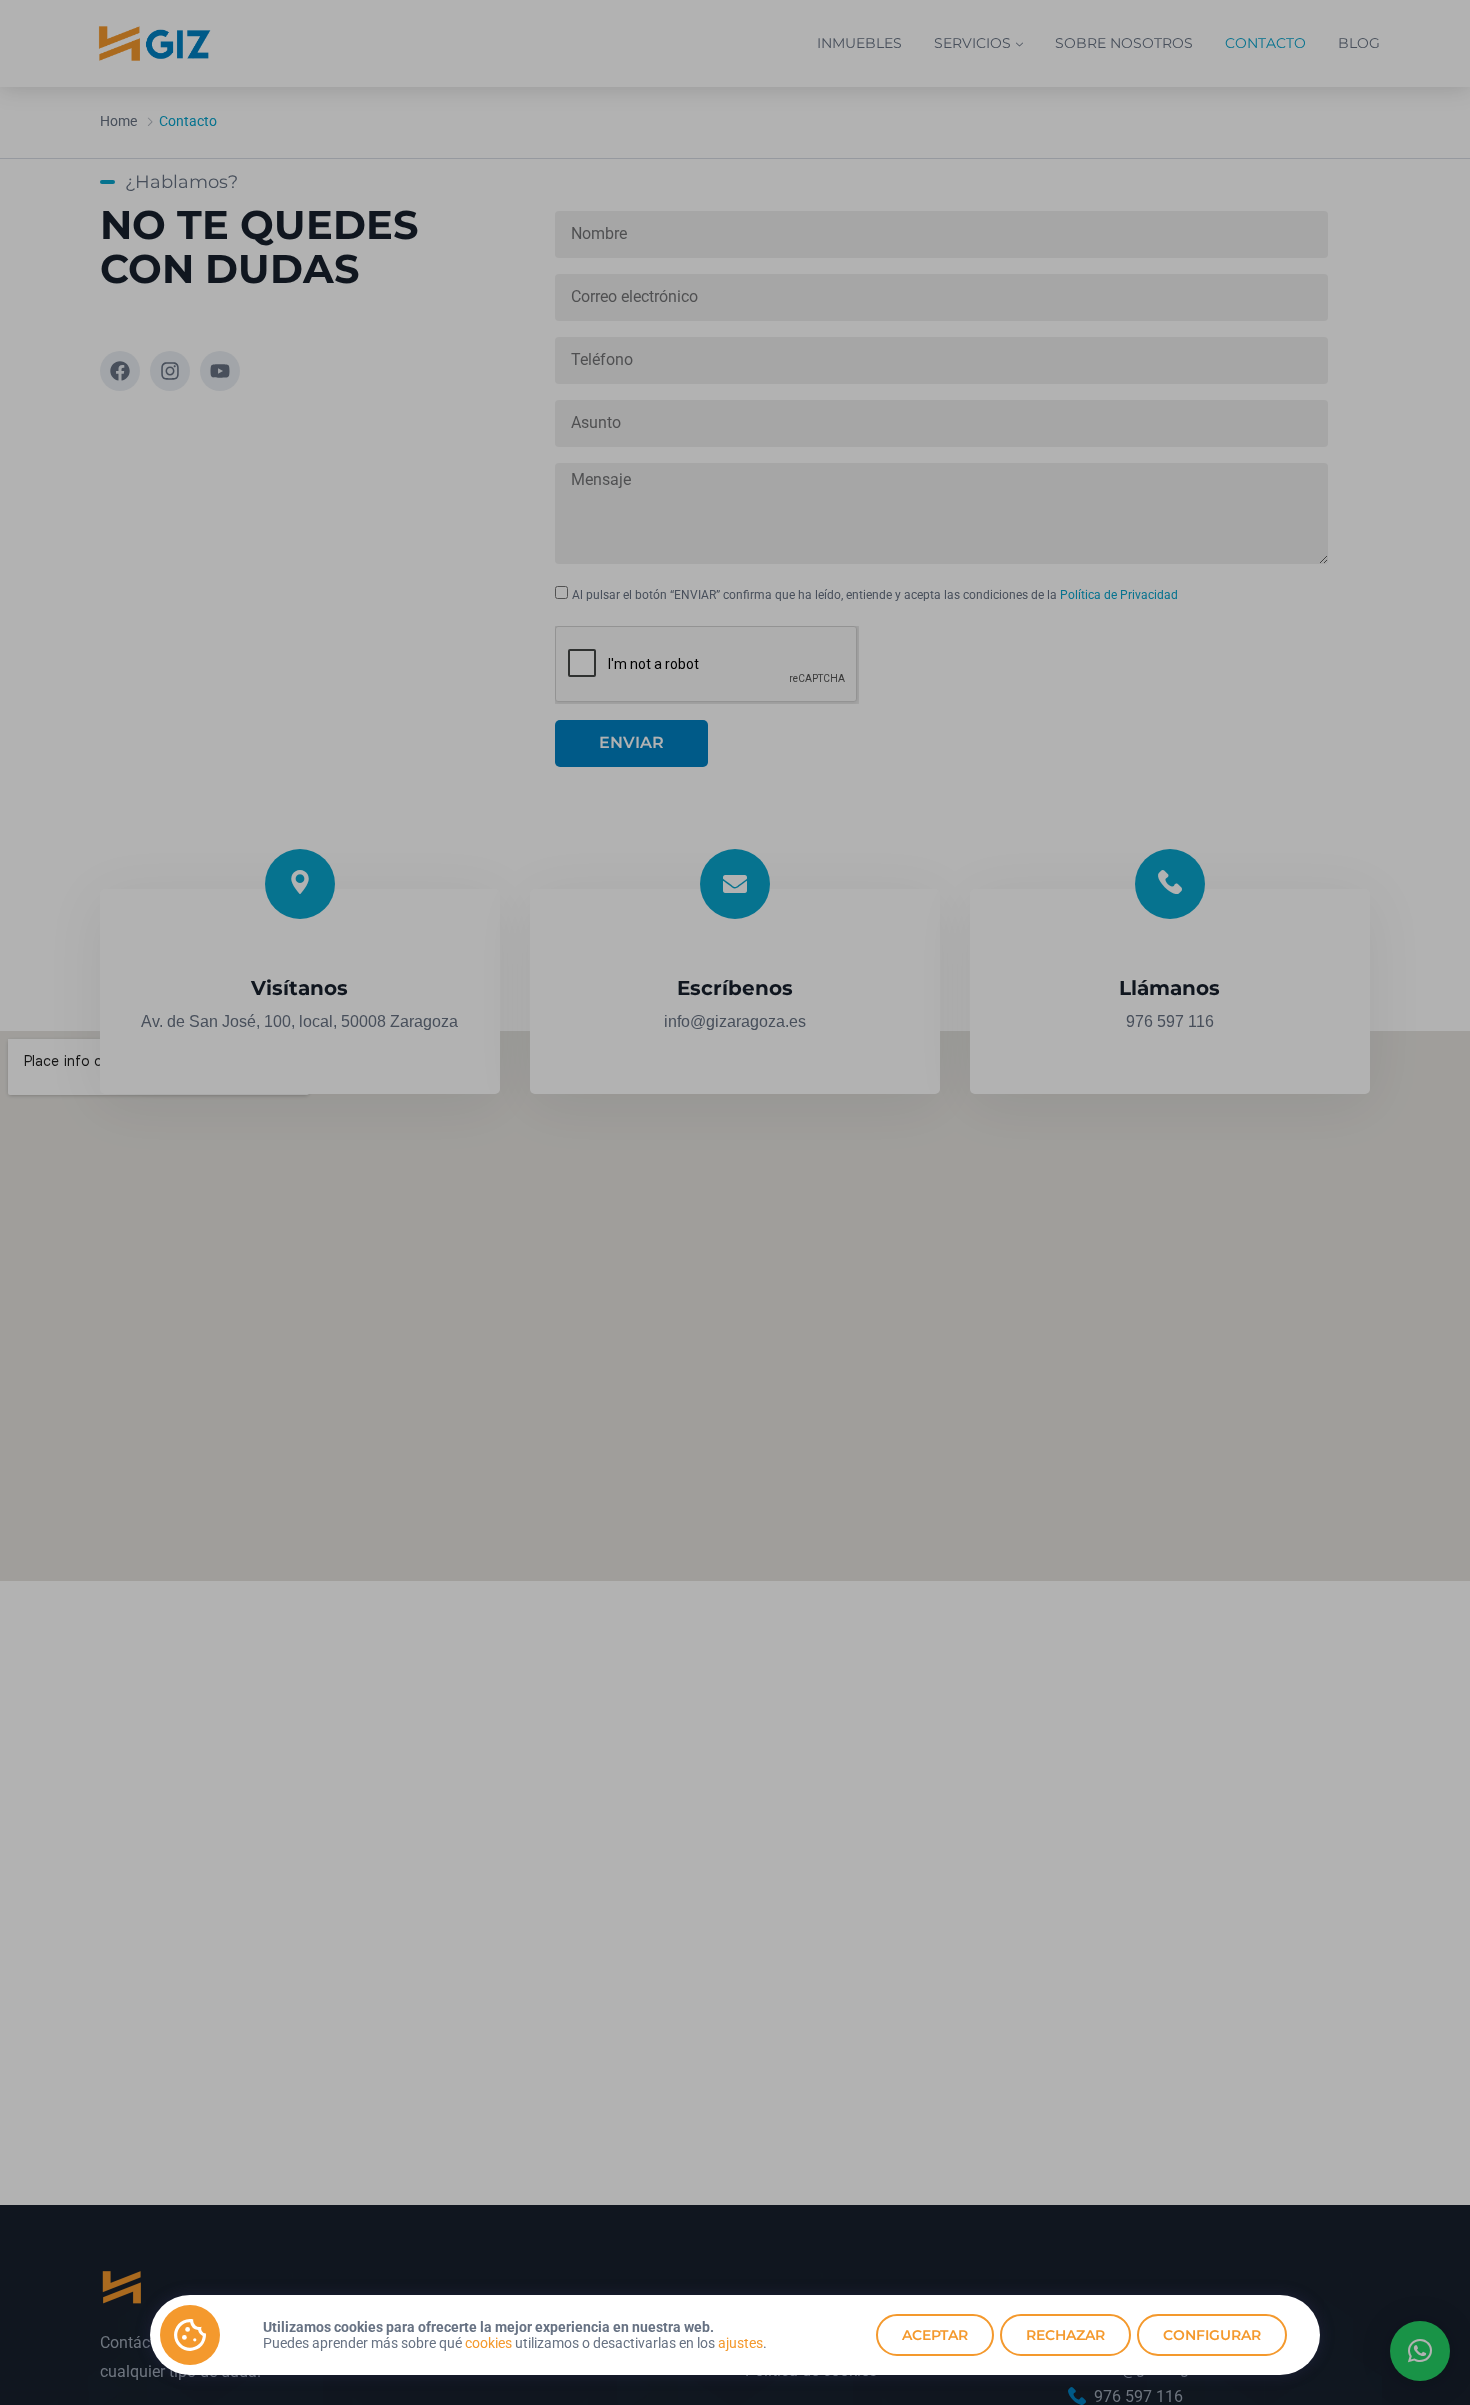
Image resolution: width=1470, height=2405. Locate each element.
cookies (488, 2343)
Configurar (1212, 2335)
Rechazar (1065, 2335)
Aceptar (935, 2335)
